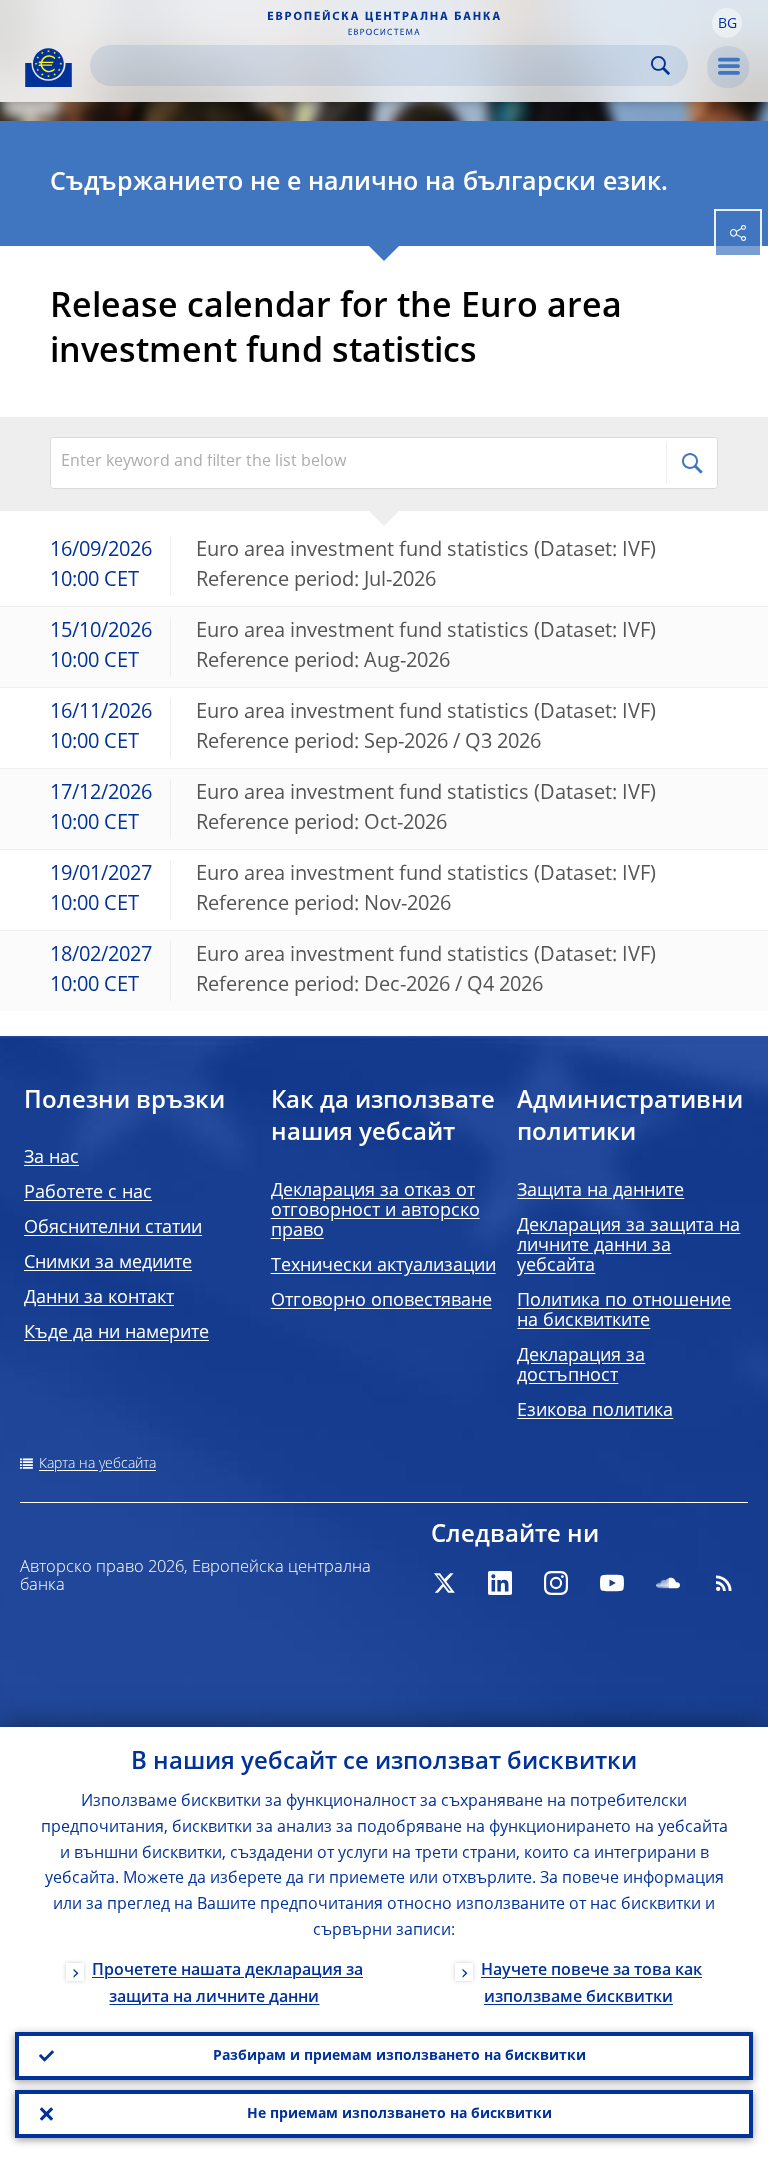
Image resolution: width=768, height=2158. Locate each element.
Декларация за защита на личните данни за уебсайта (628, 1246)
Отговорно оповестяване (381, 1301)
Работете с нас (88, 1193)
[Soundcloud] (668, 1583)
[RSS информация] (724, 1583)
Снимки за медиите (108, 1263)
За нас (51, 1158)
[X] (444, 1583)
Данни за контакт (99, 1298)
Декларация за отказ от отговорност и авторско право (375, 1211)
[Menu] (728, 67)
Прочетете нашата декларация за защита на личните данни (227, 1984)
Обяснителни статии (113, 1228)
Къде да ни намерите (116, 1333)
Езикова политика (595, 1411)
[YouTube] (612, 1583)
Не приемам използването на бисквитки (399, 2114)
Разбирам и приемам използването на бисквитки (399, 2056)
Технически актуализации (383, 1266)
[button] (727, 23)
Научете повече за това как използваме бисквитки (591, 1984)
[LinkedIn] (500, 1583)
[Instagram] (556, 1583)
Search (660, 65)
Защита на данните (600, 1191)
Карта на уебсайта (97, 1464)
